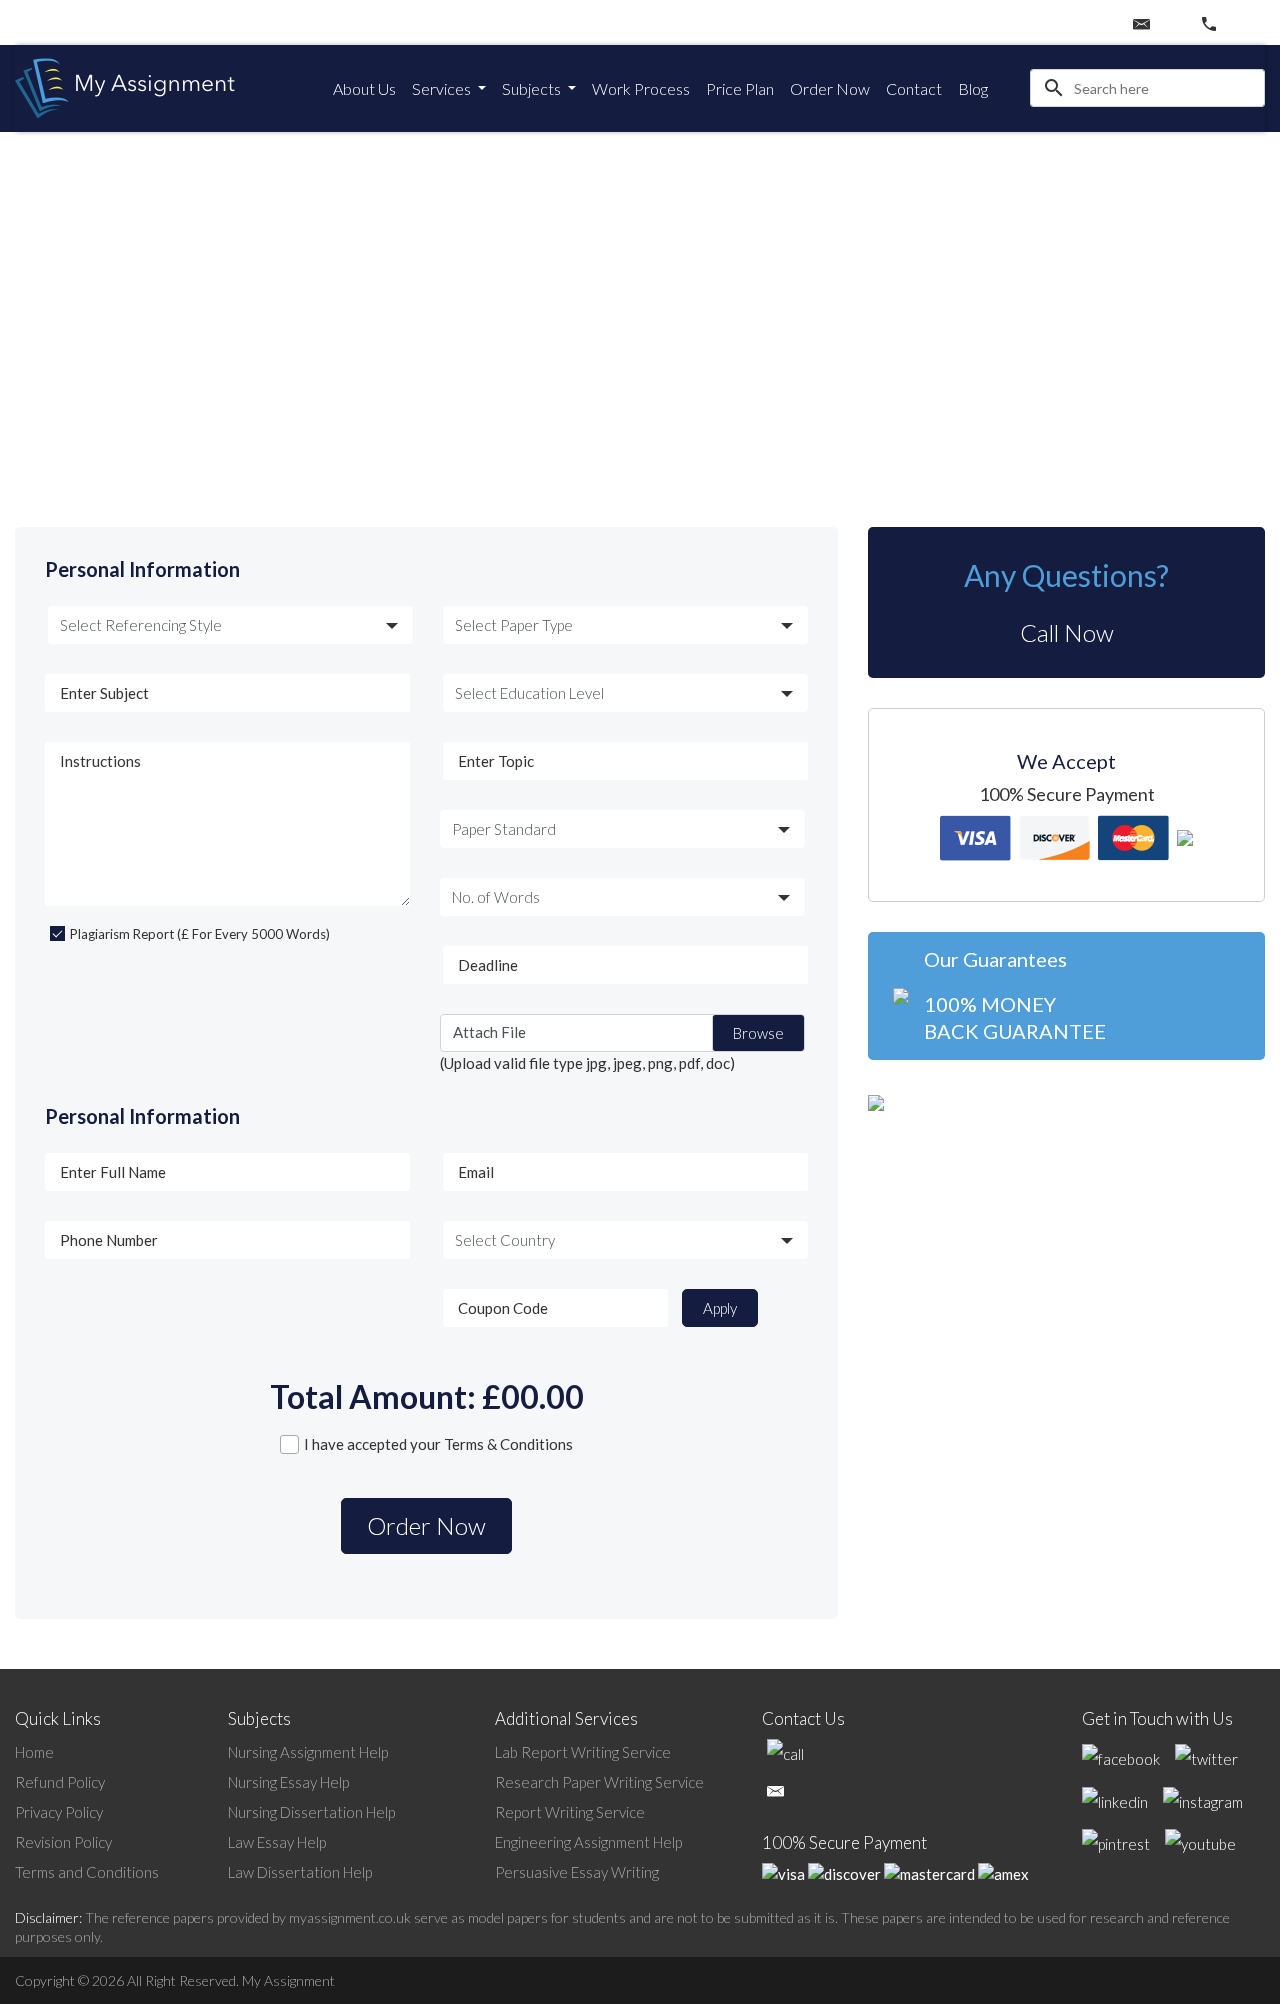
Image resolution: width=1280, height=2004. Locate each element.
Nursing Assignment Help (308, 1752)
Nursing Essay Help (288, 1782)
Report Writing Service (570, 1812)
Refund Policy (60, 1782)
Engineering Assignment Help (588, 1842)
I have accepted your (438, 1444)
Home (34, 1752)
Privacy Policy (59, 1812)
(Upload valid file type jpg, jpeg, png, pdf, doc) (587, 1063)
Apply (720, 1308)
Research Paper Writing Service (599, 1782)
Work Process (641, 88)
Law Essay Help (277, 1842)
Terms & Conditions (508, 1444)
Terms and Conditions (87, 1872)
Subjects (533, 88)
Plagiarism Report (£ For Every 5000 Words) (200, 934)
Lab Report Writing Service (583, 1752)
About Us (364, 88)
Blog (973, 88)
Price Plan (740, 88)
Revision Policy (63, 1842)
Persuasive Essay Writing (577, 1872)
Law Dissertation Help (300, 1872)
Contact (914, 88)
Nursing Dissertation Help (311, 1812)
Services (443, 88)
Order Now (830, 88)
